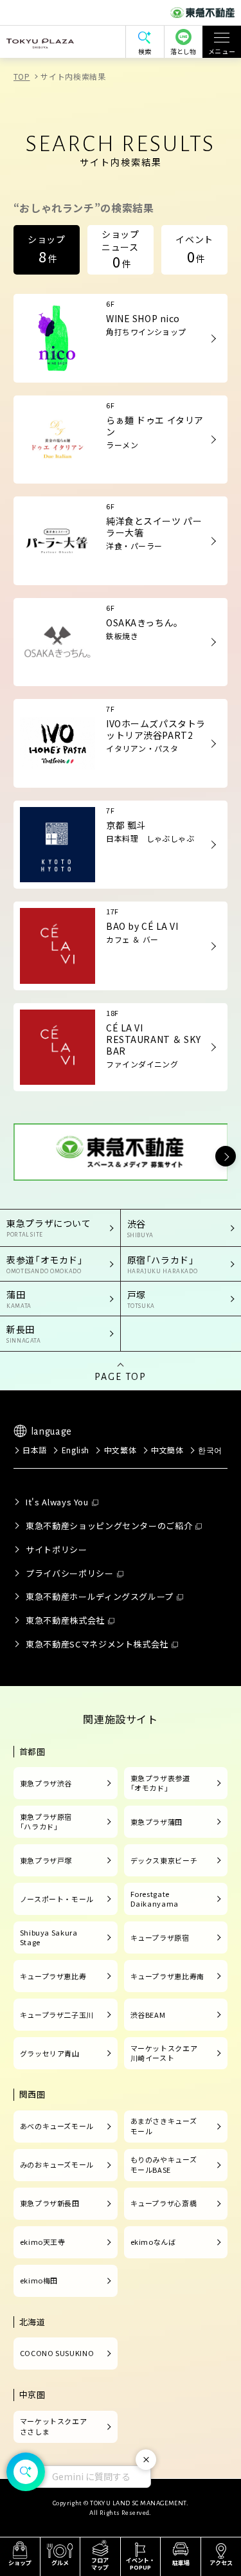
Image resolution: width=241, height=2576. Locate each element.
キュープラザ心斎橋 (164, 2203)
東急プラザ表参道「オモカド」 (160, 1783)
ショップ (47, 249)
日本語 (35, 1450)
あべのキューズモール (57, 2126)
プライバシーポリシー (69, 1573)
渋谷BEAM (148, 2015)
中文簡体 (167, 1450)
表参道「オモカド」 (45, 1264)
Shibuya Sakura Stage (49, 1937)
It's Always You (57, 1502)
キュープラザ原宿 (160, 1937)
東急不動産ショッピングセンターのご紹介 (109, 1526)
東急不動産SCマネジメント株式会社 (97, 1644)
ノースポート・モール (57, 1899)
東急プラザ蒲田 (156, 1822)
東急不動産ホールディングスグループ (100, 1596)
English (76, 1450)
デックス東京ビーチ (164, 1860)
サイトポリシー (56, 1549)
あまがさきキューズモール (164, 2126)
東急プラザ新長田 (50, 2203)
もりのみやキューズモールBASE (164, 2164)
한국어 (210, 1450)
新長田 (24, 1333)
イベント (194, 249)
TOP (22, 76)
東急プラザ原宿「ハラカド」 (46, 1822)
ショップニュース (121, 249)
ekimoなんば (153, 2242)
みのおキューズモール (57, 2164)
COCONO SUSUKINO (57, 2353)
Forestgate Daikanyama (155, 1899)
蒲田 (19, 1299)
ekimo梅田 (39, 2280)
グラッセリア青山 (50, 2053)
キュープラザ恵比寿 (53, 1976)
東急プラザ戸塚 (46, 1860)
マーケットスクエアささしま (54, 2426)
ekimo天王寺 (43, 2242)
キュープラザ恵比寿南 (167, 1976)
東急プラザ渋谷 (46, 1783)
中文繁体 (120, 1450)
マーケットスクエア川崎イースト (164, 2053)
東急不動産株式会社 (65, 1620)
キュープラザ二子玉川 (57, 2015)
